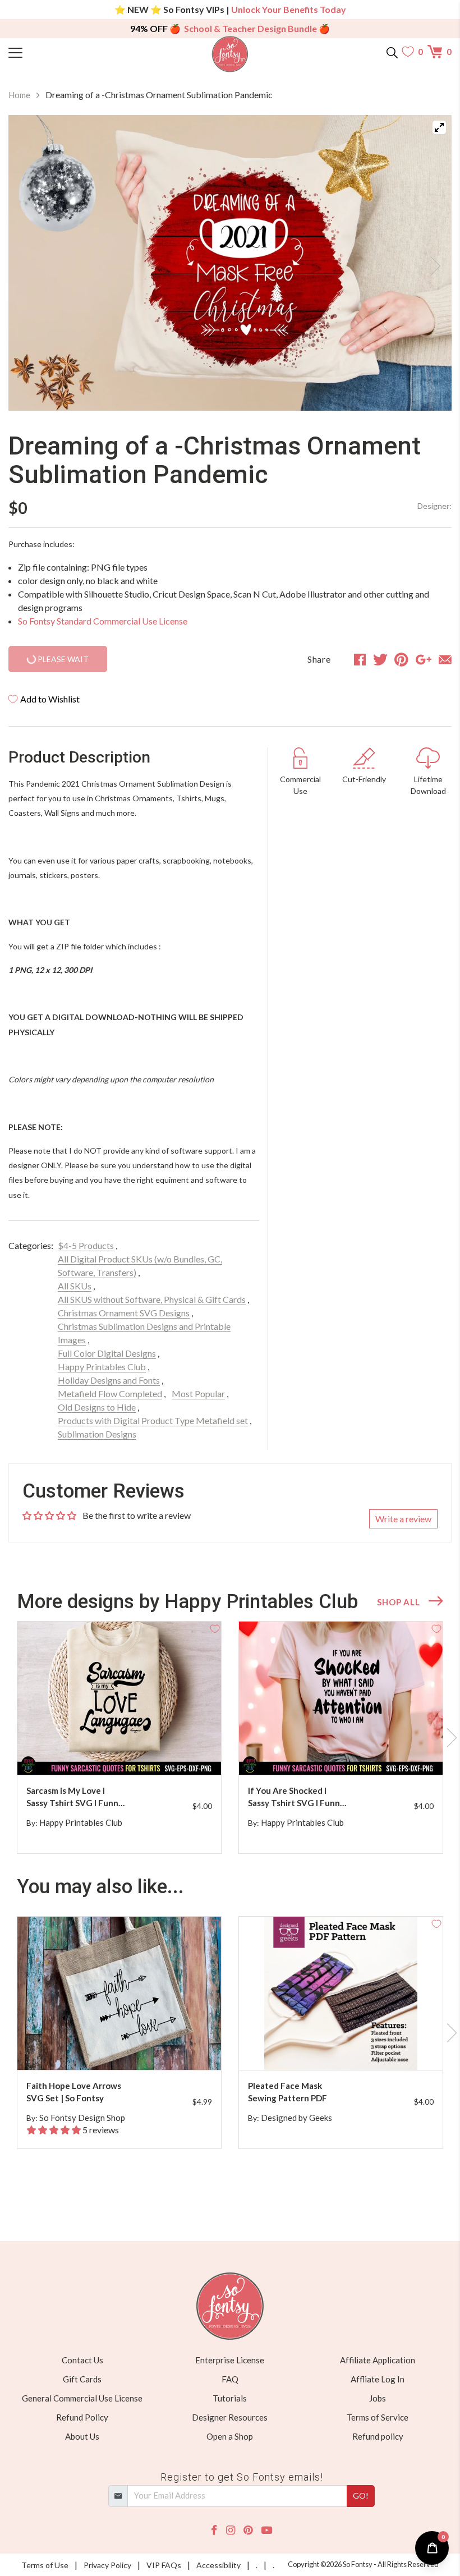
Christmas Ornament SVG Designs (124, 1313)
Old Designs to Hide (97, 1407)
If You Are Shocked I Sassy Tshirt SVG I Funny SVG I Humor (296, 1797)
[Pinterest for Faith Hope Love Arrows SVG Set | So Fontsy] (128, 2048)
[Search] (392, 52)
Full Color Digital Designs (107, 1353)
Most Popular (198, 1393)
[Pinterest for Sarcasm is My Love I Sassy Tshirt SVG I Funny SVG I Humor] (128, 1753)
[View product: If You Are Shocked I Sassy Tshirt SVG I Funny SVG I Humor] (341, 1698)
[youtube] (267, 2530)
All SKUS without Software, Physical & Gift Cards (152, 1299)
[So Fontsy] (230, 54)
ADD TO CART (177, 1753)
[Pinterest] (248, 2530)
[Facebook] (214, 2530)
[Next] (429, 263)
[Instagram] (231, 2530)
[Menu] (64, 52)
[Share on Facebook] (360, 659)
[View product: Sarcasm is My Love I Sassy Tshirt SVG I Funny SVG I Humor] (119, 1698)
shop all (398, 1602)
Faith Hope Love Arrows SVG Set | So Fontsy (74, 2092)
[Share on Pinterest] (401, 659)
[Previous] (31, 263)
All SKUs (75, 1286)
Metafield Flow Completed (110, 1393)
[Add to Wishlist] (215, 1628)
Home (19, 95)
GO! (361, 2495)
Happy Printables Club (102, 1367)
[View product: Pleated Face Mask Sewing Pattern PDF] (341, 1993)
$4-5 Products (86, 1245)
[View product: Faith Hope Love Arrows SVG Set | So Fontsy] (119, 1993)
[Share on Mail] (445, 659)
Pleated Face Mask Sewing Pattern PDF (287, 2092)
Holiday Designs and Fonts (109, 1380)
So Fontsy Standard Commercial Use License (103, 621)
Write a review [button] (403, 1519)
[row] (230, 1738)
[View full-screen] (439, 127)
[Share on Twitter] (380, 659)
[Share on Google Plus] (424, 659)
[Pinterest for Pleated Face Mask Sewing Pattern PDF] (350, 2048)
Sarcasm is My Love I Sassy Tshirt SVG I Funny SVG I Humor (75, 1797)
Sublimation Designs (97, 1434)
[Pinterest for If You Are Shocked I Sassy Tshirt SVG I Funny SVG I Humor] (350, 1753)
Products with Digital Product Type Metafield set (153, 1420)
